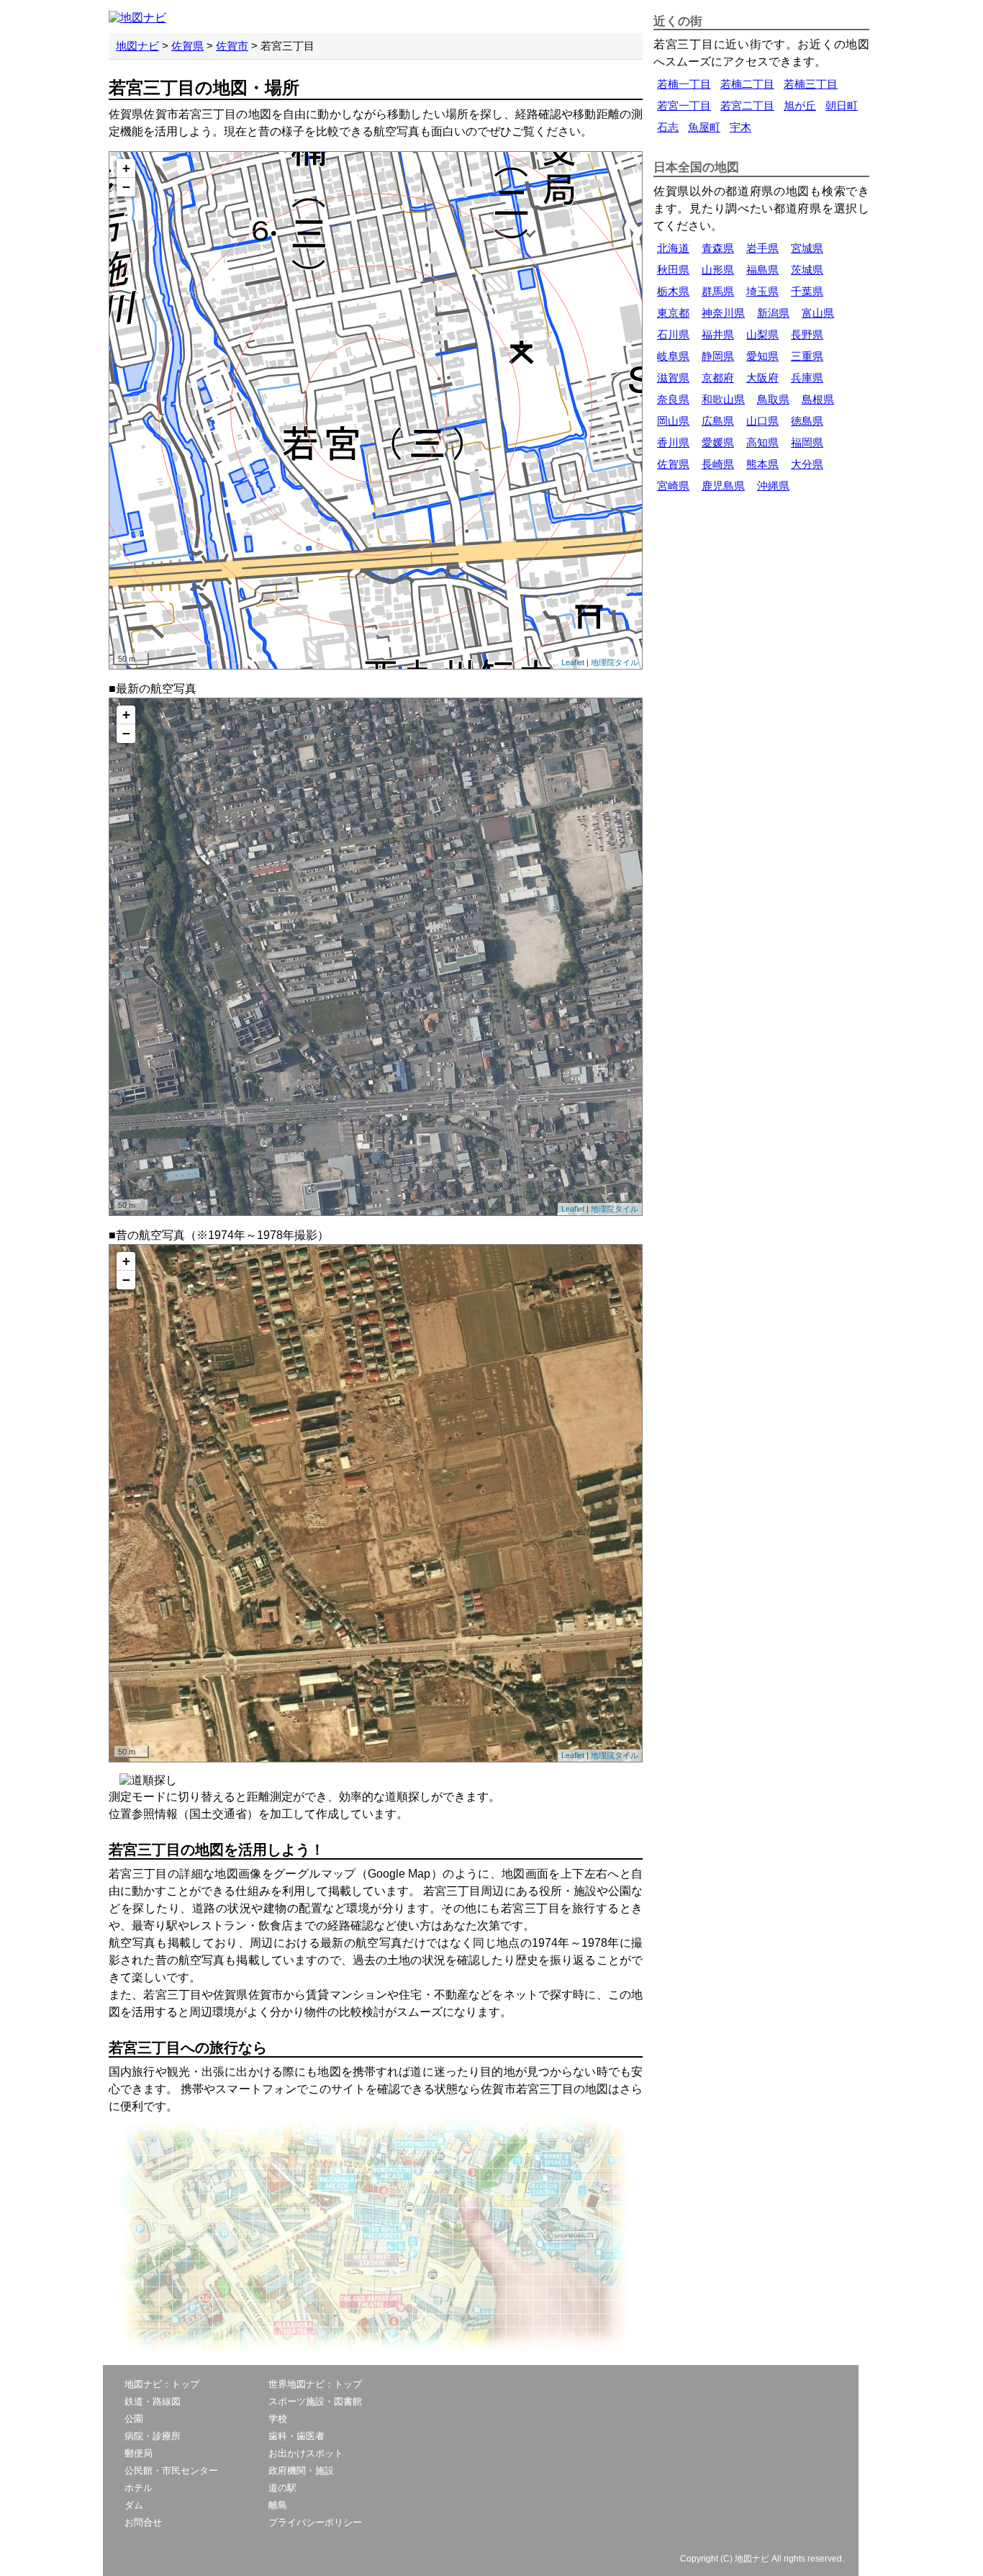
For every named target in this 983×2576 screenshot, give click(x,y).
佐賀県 (187, 46)
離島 (278, 2505)
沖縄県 (773, 486)
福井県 (718, 334)
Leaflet (573, 662)
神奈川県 (723, 313)
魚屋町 (704, 127)
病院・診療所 (153, 2436)
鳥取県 (773, 399)
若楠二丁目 (747, 84)
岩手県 (762, 248)
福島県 (762, 270)
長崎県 (718, 464)
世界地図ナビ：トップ (315, 2384)
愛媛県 (718, 442)
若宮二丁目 (747, 105)
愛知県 (762, 356)
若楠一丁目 (684, 84)
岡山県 (673, 421)
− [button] (126, 187)
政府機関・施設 (301, 2471)
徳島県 (807, 421)
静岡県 (718, 356)
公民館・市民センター (171, 2471)
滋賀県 (673, 378)
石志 (668, 127)
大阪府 (762, 378)
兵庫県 (807, 378)
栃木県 (673, 291)
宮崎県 (673, 486)
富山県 (818, 313)
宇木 (740, 127)
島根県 (818, 399)
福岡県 (807, 442)
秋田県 (673, 270)
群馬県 (718, 291)
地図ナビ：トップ (162, 2384)
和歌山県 (723, 399)
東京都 (673, 313)
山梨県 (762, 334)
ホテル (139, 2488)
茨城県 (807, 270)
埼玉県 (762, 291)
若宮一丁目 (684, 105)
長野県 (807, 334)
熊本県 (762, 464)
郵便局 (139, 2453)
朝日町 (842, 105)
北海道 (673, 248)
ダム (134, 2505)
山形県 (718, 270)
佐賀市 (232, 46)
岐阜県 (673, 356)
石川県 (673, 334)
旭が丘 (800, 105)
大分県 (807, 464)
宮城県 (807, 248)
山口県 (762, 421)
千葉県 (807, 291)
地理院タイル (615, 662)
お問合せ (143, 2522)
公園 (134, 2419)
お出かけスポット (306, 2453)
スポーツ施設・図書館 (315, 2401)
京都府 (718, 378)
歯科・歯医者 (296, 2436)
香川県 (673, 442)
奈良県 (673, 399)
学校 (278, 2419)
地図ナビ (137, 46)
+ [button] (126, 168)
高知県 (762, 442)
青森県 (718, 248)
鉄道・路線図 (153, 2401)
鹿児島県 (723, 486)
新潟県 (773, 313)
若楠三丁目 (811, 84)
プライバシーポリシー (315, 2522)
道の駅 (282, 2488)
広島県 (718, 421)
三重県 (807, 356)
